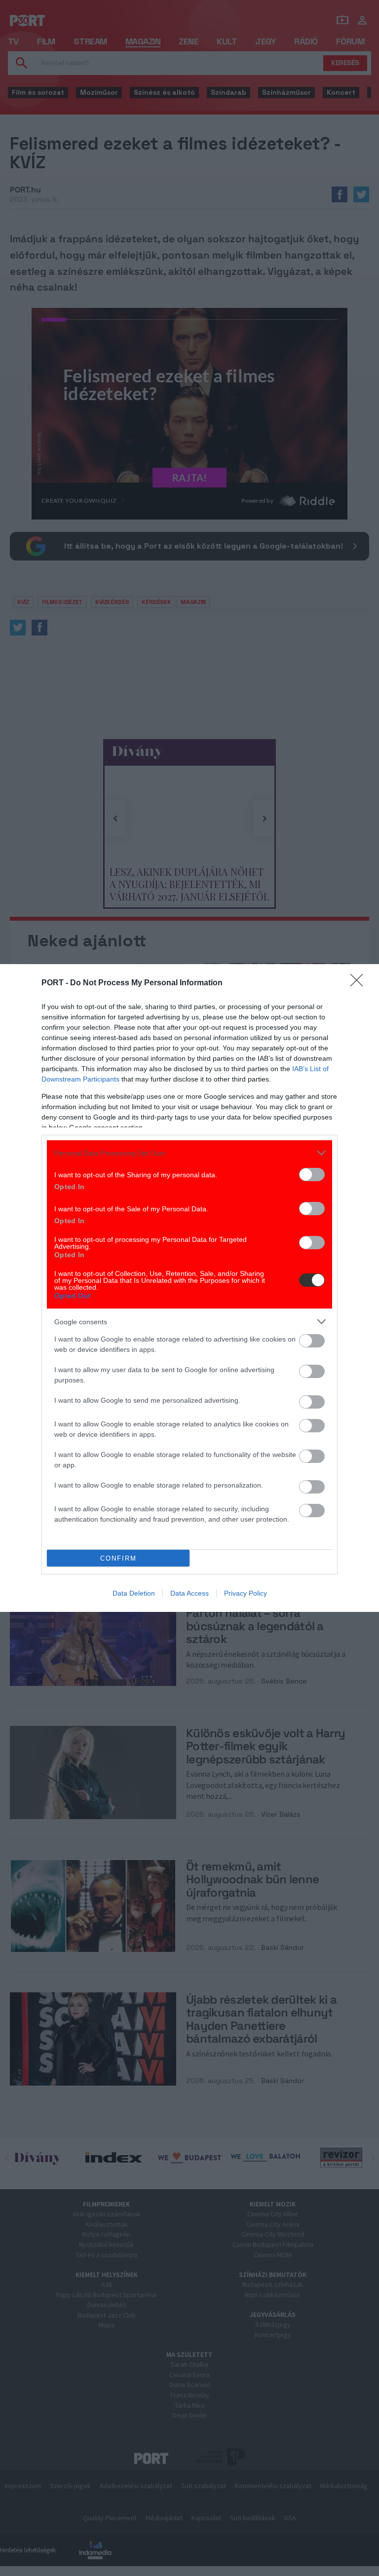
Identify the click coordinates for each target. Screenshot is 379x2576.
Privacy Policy (246, 1593)
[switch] (312, 1175)
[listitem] (189, 1153)
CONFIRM (118, 1558)
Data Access (189, 1593)
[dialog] (189, 1288)
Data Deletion (134, 1593)
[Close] (360, 983)
